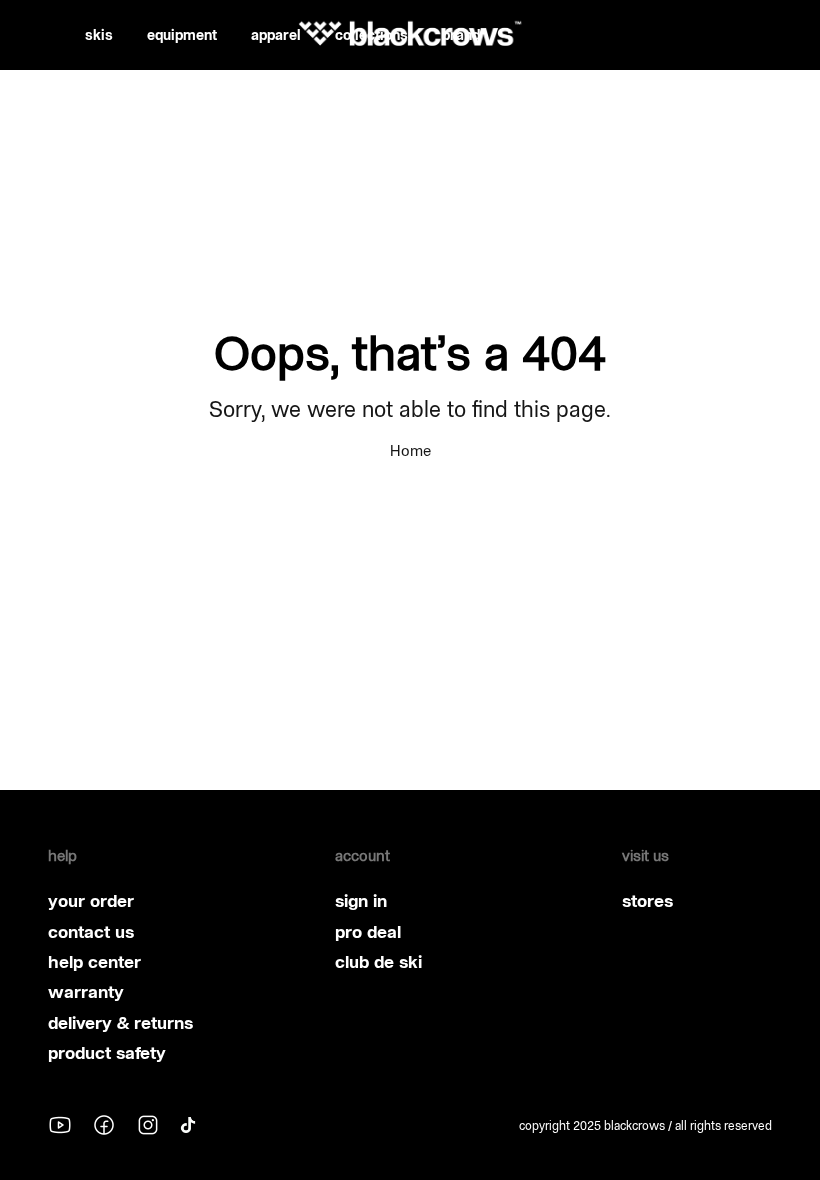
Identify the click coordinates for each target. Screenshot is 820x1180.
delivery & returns (120, 1023)
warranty (86, 992)
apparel (276, 35)
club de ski (378, 962)
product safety (107, 1053)
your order (91, 901)
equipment (182, 35)
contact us (91, 932)
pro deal (368, 932)
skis (99, 35)
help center (94, 962)
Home (410, 450)
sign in (361, 901)
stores (647, 901)
